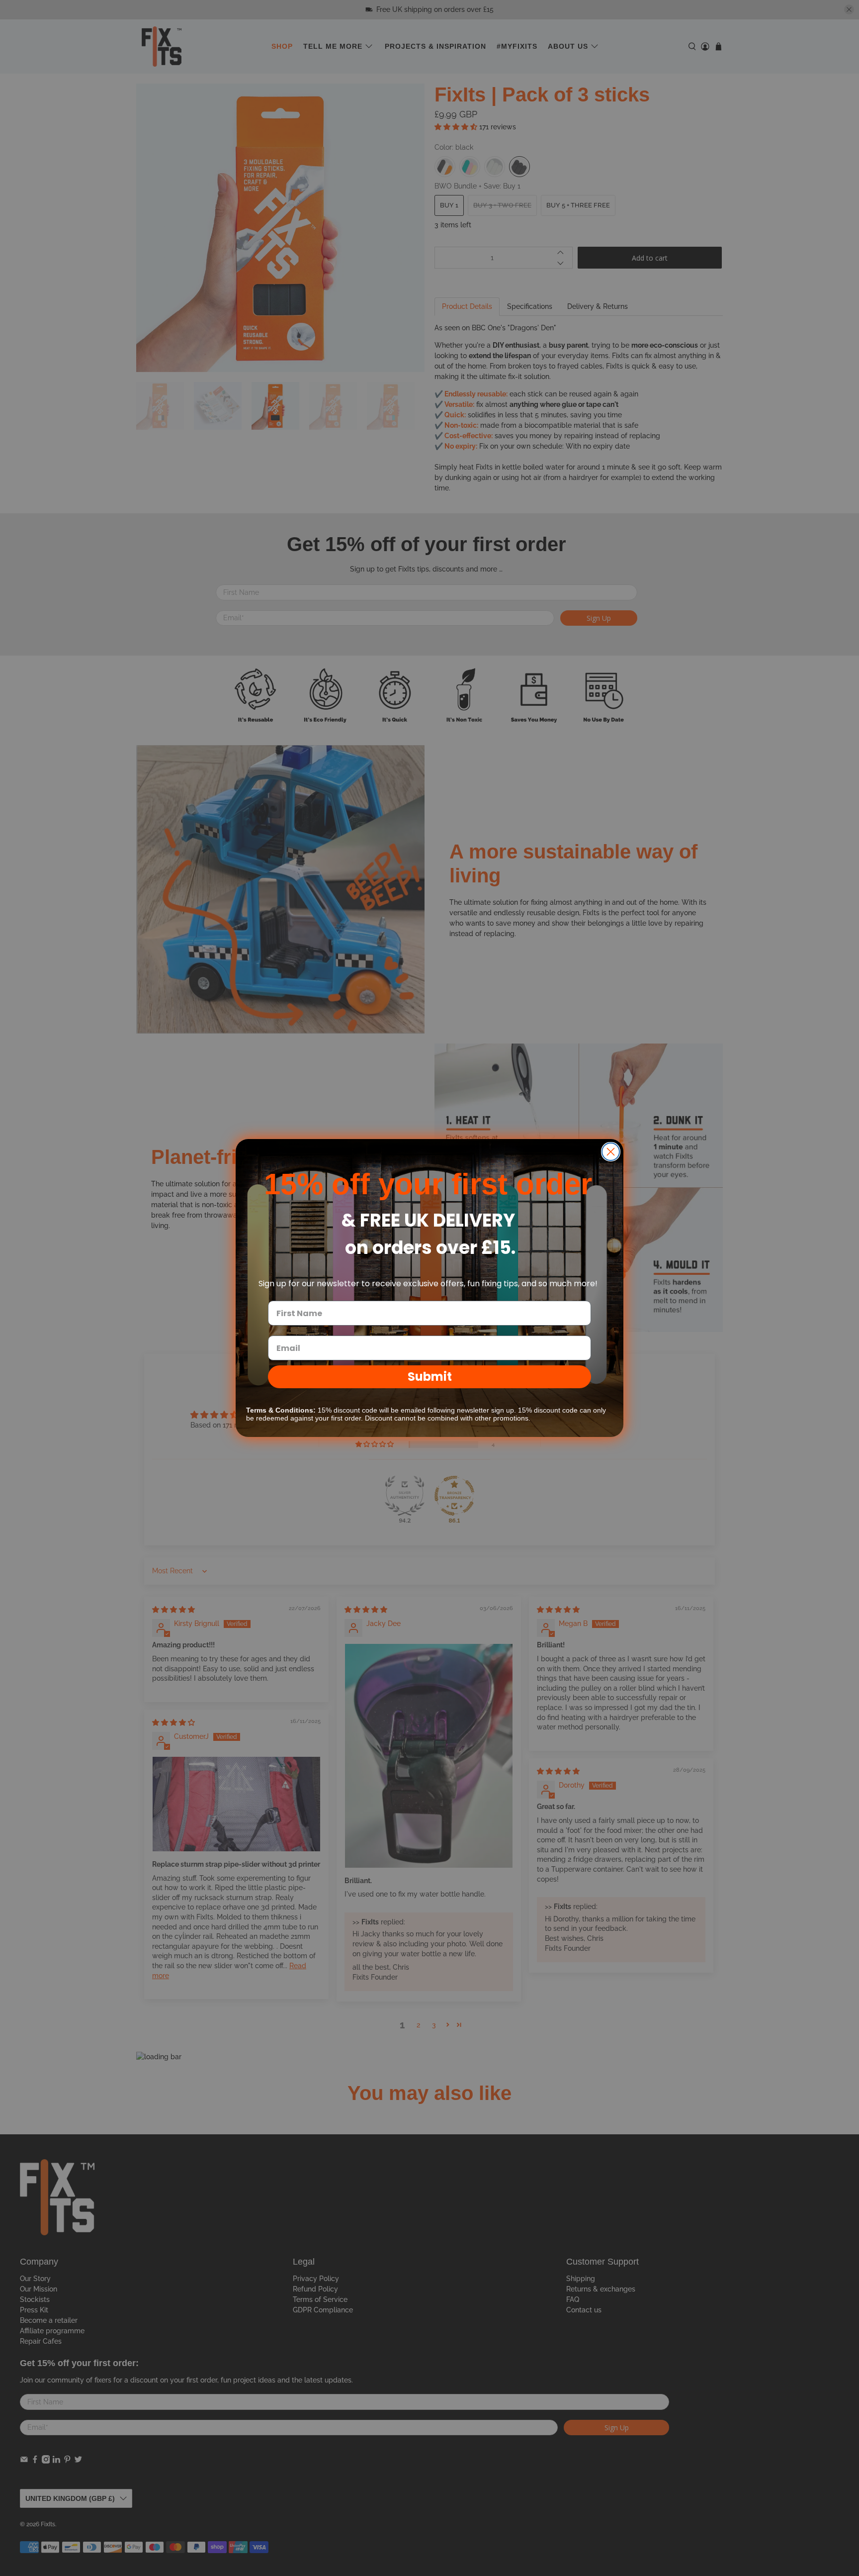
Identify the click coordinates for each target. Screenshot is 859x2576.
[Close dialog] (611, 1152)
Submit (430, 1377)
